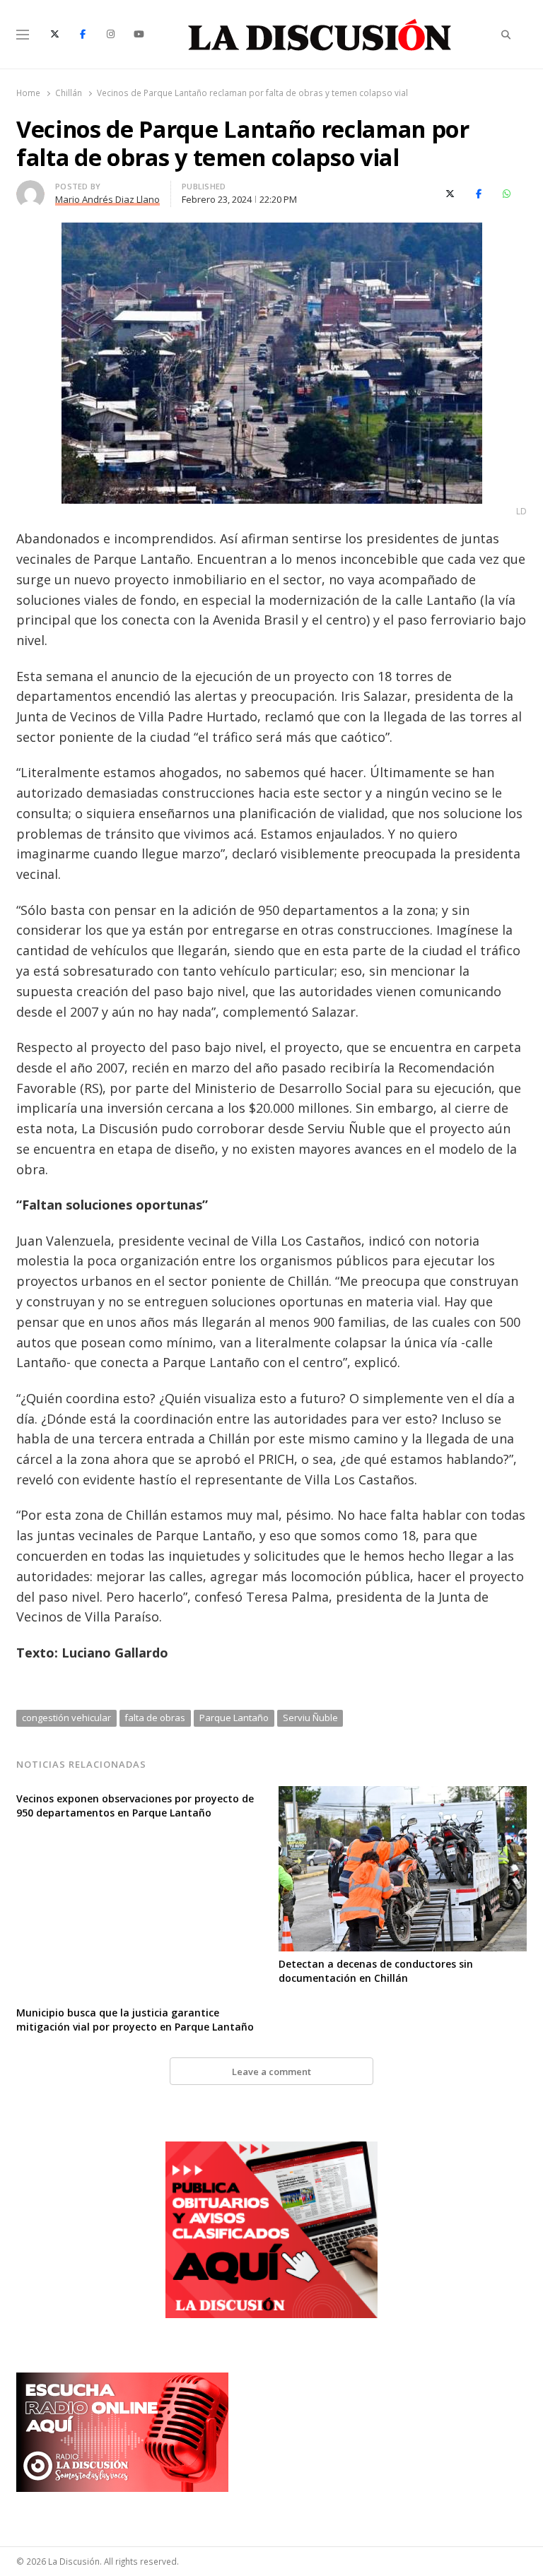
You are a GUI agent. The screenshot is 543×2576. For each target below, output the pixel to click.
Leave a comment (271, 2072)
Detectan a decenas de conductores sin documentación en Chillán (376, 1971)
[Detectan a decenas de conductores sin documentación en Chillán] (403, 1795)
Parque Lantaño (234, 1718)
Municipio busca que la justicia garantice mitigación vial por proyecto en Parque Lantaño (135, 2020)
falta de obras (155, 1718)
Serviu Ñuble (310, 1718)
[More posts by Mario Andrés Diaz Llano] (30, 189)
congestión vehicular (66, 1718)
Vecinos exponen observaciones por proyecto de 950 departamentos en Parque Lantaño (135, 1806)
